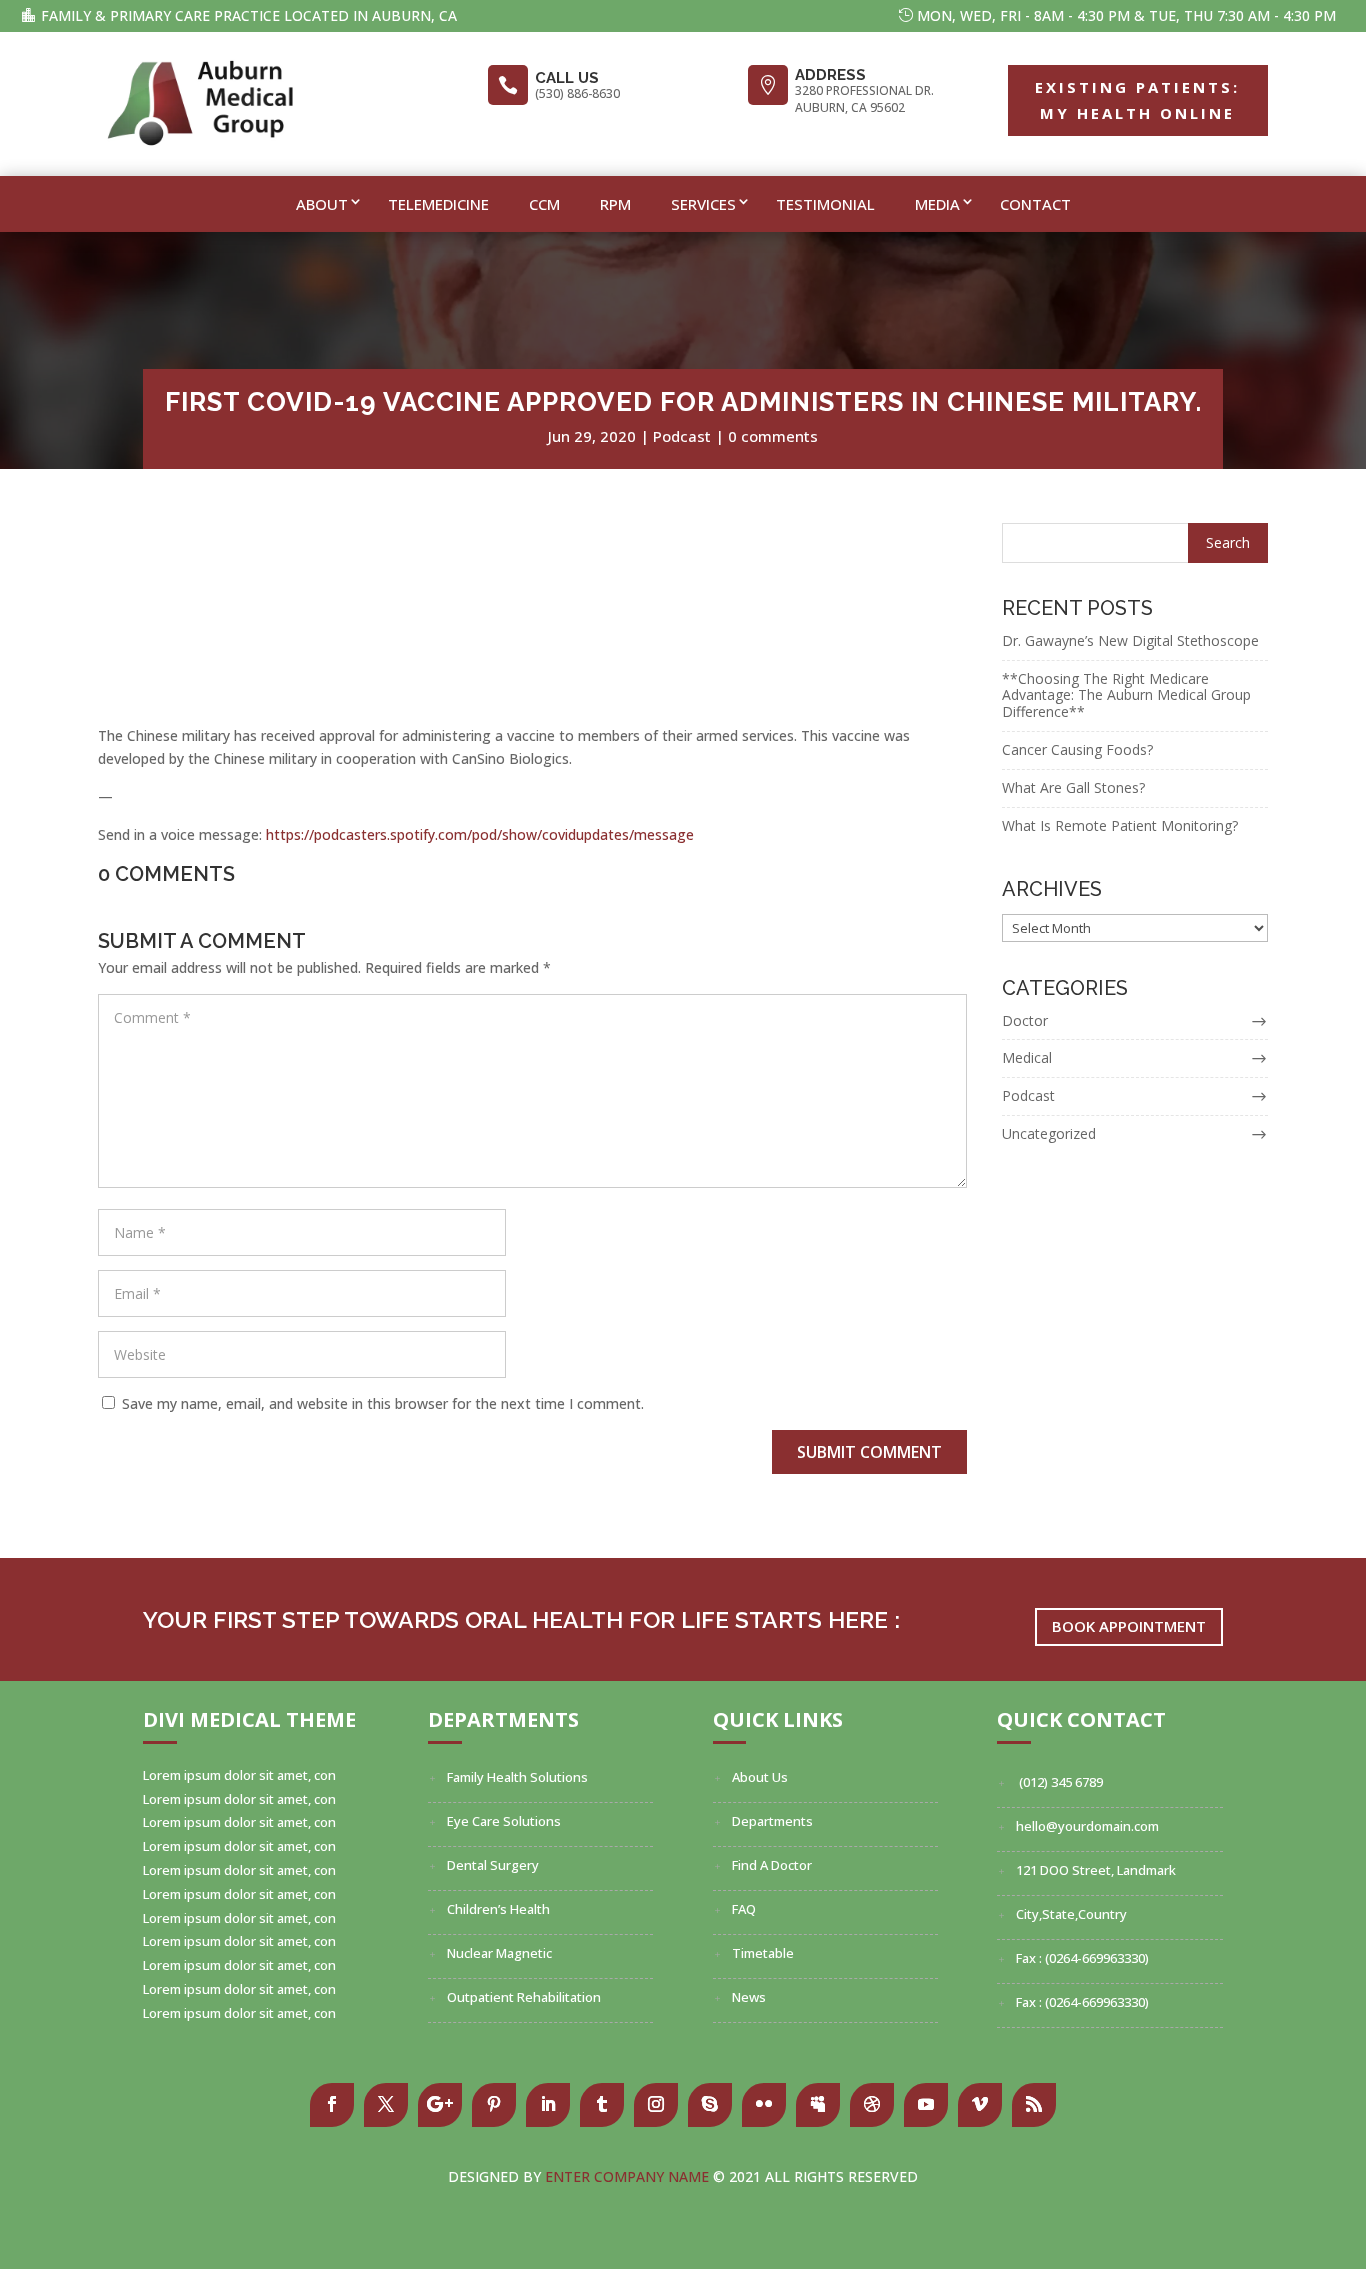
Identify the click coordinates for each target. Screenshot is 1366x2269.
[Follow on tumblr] (602, 2105)
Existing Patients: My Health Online (1137, 100)
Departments (772, 1821)
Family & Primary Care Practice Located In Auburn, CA (249, 15)
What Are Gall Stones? (1073, 787)
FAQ (744, 1909)
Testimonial (825, 204)
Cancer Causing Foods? (1077, 749)
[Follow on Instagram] (656, 2105)
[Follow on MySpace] (818, 2105)
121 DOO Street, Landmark (1096, 1870)
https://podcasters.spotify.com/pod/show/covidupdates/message (480, 834)
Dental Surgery (493, 1865)
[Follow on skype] (710, 2105)
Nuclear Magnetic (499, 1953)
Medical (1027, 1057)
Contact (1035, 204)
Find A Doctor (772, 1865)
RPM (615, 204)
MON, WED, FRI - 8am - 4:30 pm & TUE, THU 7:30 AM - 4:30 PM (1126, 15)
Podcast (682, 436)
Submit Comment (869, 1452)
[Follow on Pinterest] (494, 2105)
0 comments (773, 436)
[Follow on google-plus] (440, 2105)
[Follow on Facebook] (332, 2105)
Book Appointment (1129, 1626)
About (322, 204)
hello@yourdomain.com (1087, 1826)
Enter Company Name (629, 2176)
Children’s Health (498, 1909)
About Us (760, 1777)
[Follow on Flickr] (764, 2105)
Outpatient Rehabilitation (524, 1997)
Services (703, 204)
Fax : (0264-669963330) (1082, 1958)
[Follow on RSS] (1034, 2105)
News (749, 1997)
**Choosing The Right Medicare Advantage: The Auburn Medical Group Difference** (1126, 695)
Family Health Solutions (517, 1777)
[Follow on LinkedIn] (548, 2105)
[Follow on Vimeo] (980, 2105)
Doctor (1025, 1020)
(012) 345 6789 (1059, 1782)
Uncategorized (1049, 1133)
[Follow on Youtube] (926, 2105)
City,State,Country (1071, 1914)
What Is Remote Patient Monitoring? (1120, 825)
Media (937, 204)
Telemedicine (438, 204)
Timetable (763, 1953)
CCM (544, 204)
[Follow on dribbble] (872, 2105)
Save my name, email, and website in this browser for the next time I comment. (383, 1403)
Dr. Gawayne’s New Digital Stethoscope (1130, 640)
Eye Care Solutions (504, 1821)
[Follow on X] (386, 2105)
